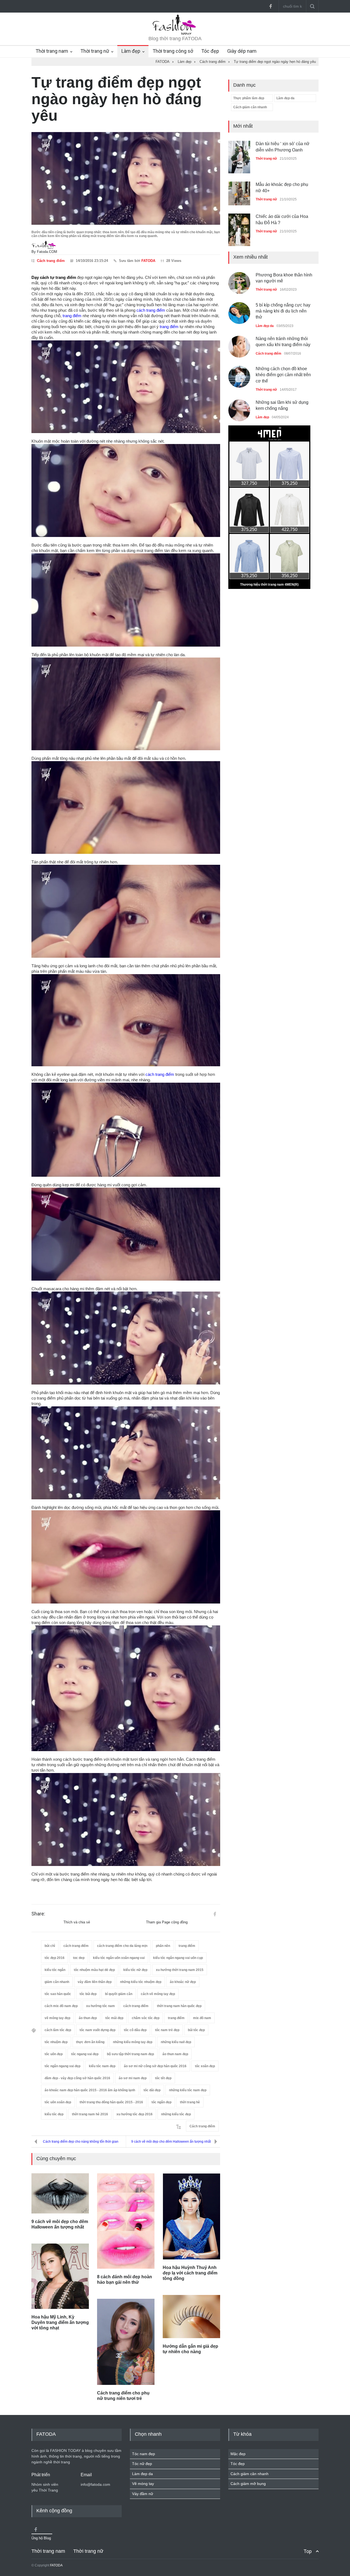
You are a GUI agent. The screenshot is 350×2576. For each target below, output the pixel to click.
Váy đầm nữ (143, 2494)
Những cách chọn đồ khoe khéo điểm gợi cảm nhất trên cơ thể (283, 362)
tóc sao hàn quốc (58, 1994)
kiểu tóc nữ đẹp (135, 1970)
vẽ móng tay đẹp (57, 2018)
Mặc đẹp (238, 2454)
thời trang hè (190, 2102)
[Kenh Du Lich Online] (215, 1914)
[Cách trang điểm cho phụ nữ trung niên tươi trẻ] (126, 2342)
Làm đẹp (131, 51)
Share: (38, 1914)
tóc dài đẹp (152, 2090)
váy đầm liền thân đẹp (95, 1982)
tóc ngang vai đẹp (85, 2054)
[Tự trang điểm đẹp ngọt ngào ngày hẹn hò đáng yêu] (126, 178)
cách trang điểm (151, 310)
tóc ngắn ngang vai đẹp (62, 2066)
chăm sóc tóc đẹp (146, 2018)
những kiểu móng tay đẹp (133, 2042)
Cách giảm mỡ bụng (248, 2484)
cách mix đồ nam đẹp (61, 2006)
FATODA (148, 261)
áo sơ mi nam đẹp (133, 2078)
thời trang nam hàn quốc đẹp (179, 2006)
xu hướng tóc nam (100, 2006)
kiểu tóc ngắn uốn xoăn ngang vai (119, 1958)
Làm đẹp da (285, 98)
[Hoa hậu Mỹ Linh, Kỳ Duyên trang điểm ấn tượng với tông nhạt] (60, 2276)
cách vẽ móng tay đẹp (158, 1994)
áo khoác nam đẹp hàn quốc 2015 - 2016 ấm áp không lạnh (90, 2090)
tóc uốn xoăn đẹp (58, 2102)
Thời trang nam (52, 51)
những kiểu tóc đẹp (176, 2114)
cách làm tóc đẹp (58, 2030)
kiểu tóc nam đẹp (102, 2066)
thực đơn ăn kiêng (90, 2042)
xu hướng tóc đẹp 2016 (135, 2114)
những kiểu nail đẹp (176, 2042)
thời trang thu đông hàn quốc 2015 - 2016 (111, 2102)
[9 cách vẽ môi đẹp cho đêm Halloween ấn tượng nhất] (60, 2193)
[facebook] (270, 6)
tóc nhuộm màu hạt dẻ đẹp (94, 1970)
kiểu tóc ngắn (55, 1970)
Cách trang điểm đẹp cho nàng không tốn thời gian (81, 2142)
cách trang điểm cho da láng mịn (122, 1946)
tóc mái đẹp (114, 2018)
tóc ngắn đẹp (161, 2102)
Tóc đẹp (210, 51)
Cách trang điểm (51, 261)
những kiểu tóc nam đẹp (188, 2090)
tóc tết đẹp (163, 2078)
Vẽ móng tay (143, 2484)
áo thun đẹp (88, 2018)
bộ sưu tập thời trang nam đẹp (130, 2054)
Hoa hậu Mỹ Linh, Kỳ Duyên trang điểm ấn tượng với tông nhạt (60, 2322)
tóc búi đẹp (88, 1994)
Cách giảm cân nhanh (250, 107)
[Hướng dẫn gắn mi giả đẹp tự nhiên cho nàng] (191, 2317)
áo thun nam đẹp (175, 2054)
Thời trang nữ (95, 51)
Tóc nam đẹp (144, 2454)
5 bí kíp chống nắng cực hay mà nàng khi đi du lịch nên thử (283, 298)
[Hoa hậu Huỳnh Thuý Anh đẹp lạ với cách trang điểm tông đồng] (191, 2216)
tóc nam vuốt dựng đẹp (97, 2030)
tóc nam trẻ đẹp (167, 2030)
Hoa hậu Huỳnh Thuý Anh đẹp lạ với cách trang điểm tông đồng (190, 2273)
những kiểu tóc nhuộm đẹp (141, 1982)
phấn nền (163, 1946)
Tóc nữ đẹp (142, 2464)
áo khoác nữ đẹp (183, 1982)
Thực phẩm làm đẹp (249, 98)
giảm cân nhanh (57, 1982)
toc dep (79, 1958)
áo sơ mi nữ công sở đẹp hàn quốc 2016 (155, 2066)
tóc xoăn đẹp (205, 2066)
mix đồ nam (202, 2018)
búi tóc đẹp (196, 2030)
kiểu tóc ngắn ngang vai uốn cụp (178, 1958)
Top (308, 2551)
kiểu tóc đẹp (54, 2114)
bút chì (50, 1946)
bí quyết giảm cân (119, 1994)
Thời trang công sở (173, 51)
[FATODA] (175, 34)
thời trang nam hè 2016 (90, 2114)
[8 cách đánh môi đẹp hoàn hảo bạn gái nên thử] (126, 2221)
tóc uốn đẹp (54, 2054)
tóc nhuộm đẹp (56, 2042)
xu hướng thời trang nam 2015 (180, 1970)
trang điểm (72, 316)
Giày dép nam (242, 51)
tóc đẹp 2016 (55, 1958)
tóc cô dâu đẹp (135, 2030)
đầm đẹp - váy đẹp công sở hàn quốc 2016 (77, 2078)
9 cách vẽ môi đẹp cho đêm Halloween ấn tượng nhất (171, 2142)
